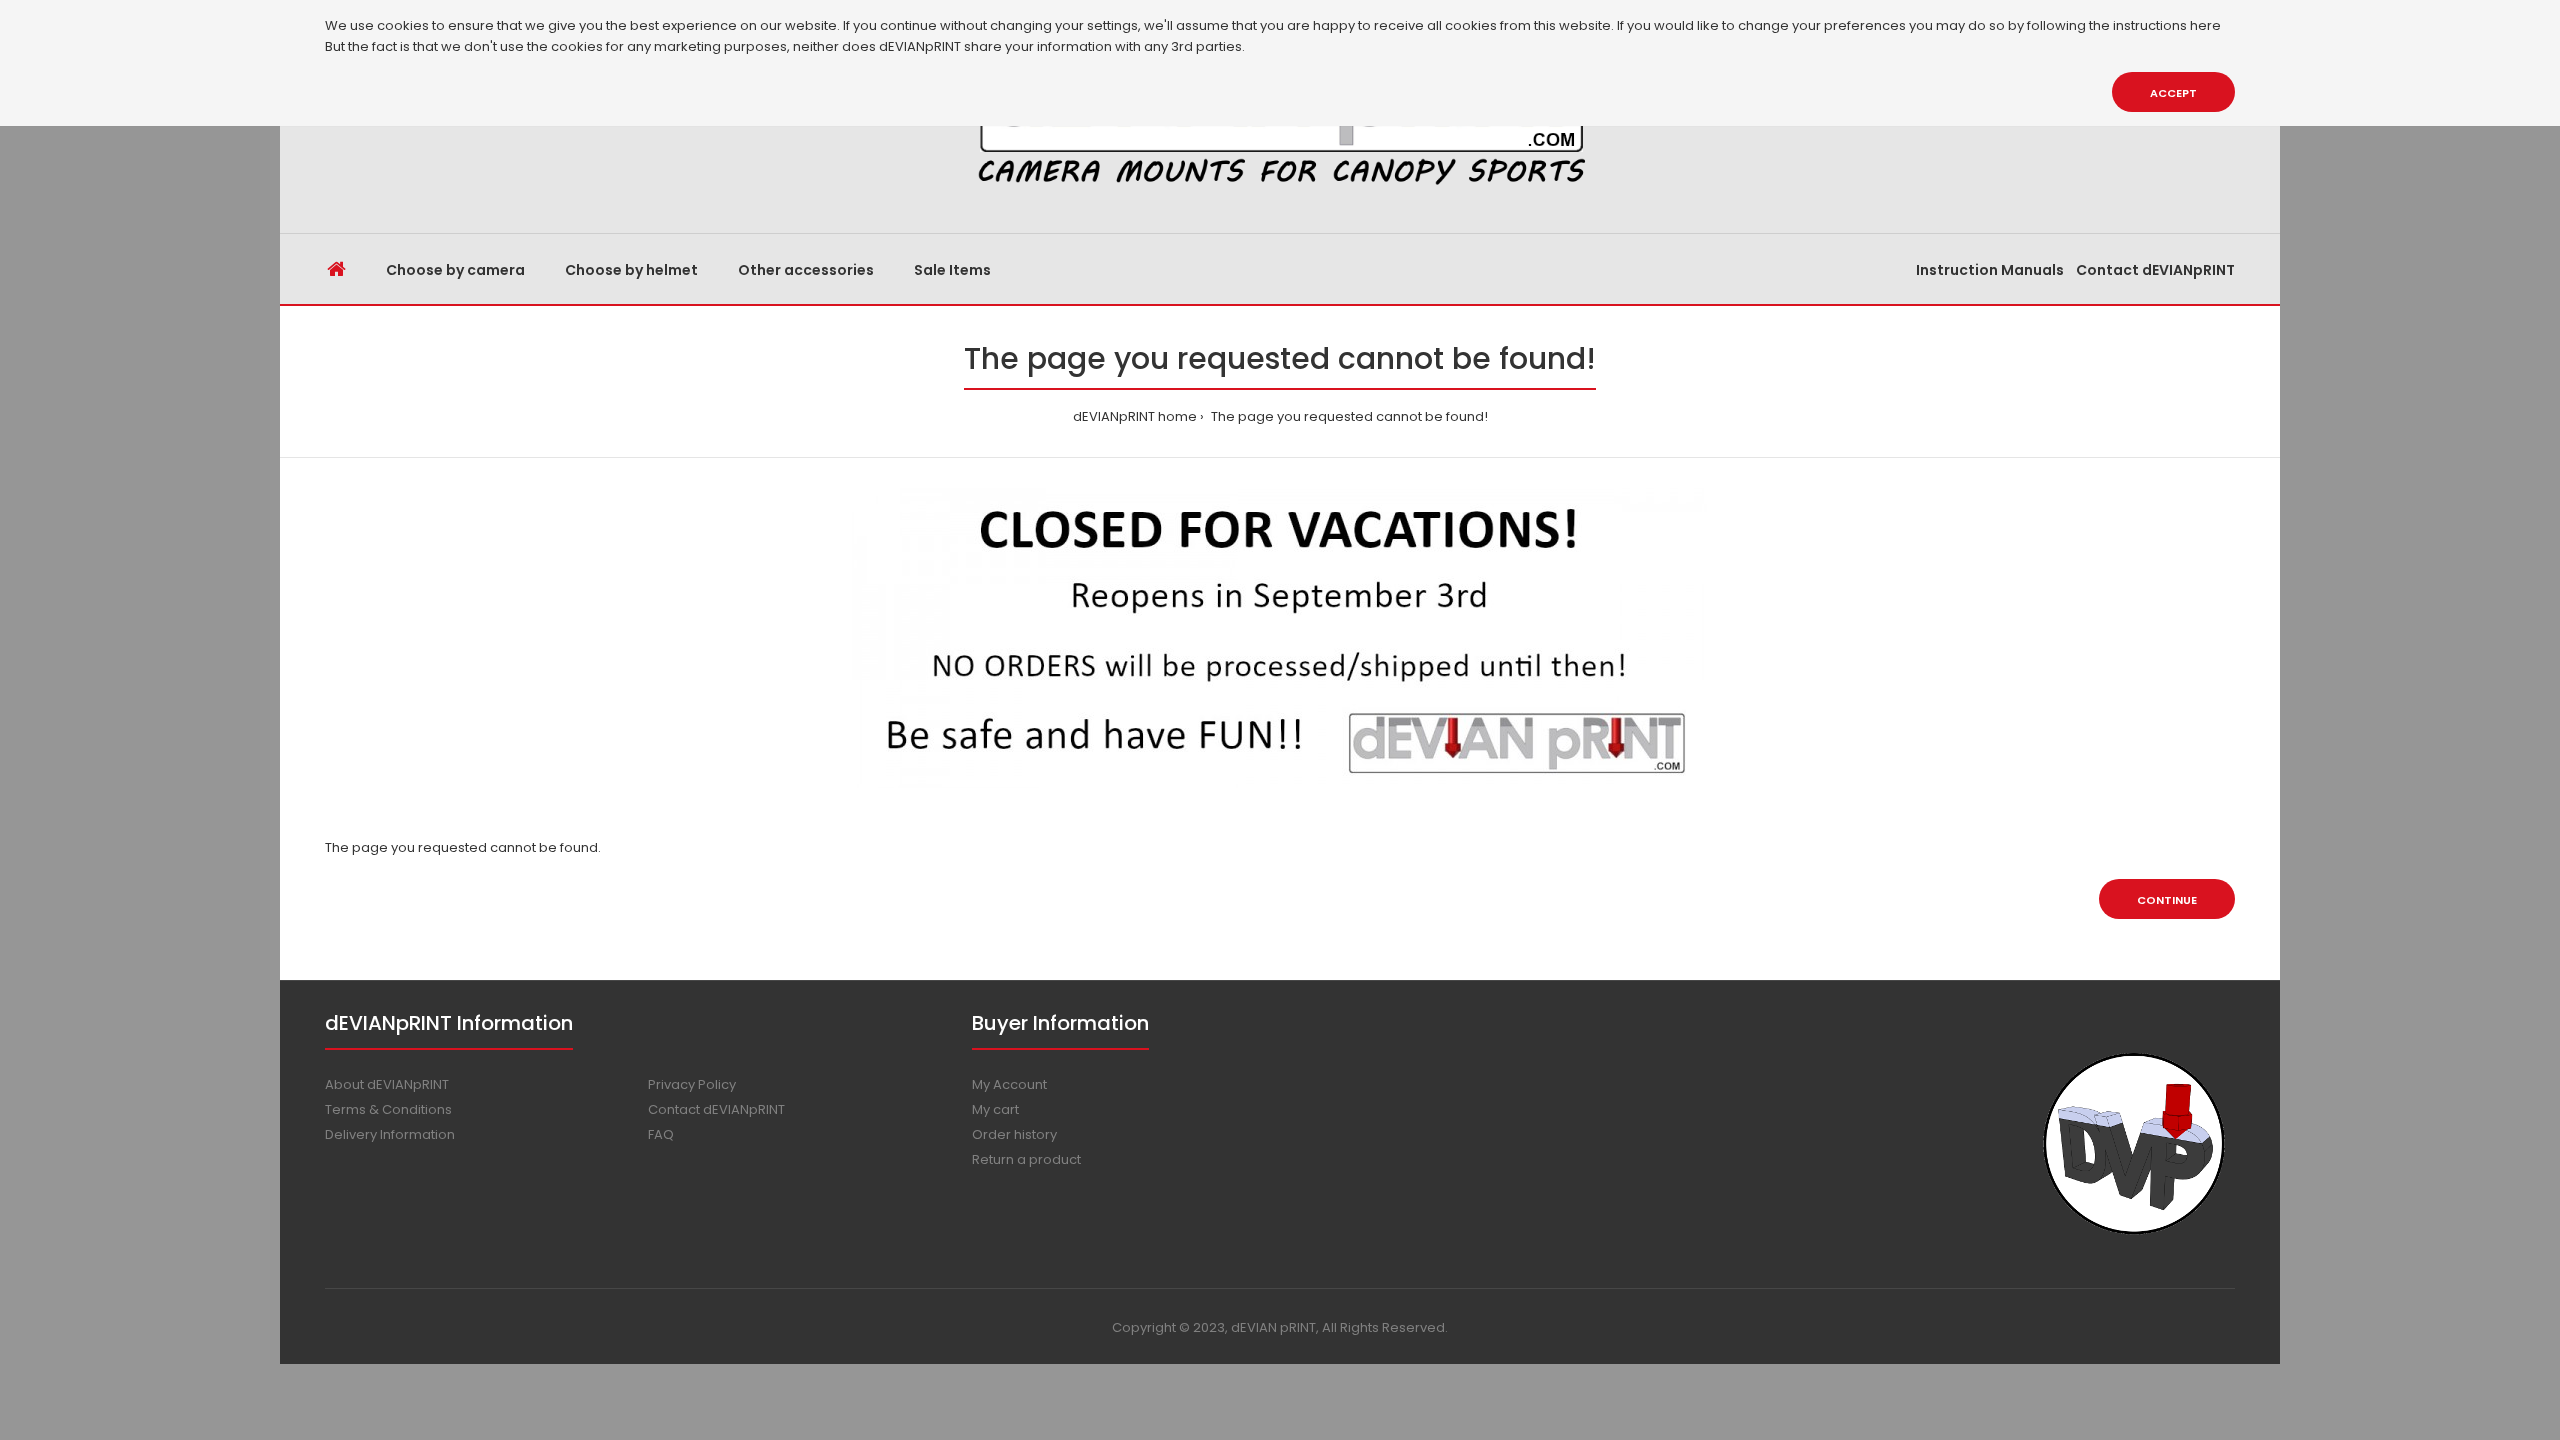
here (2205, 25)
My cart (995, 1109)
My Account (1009, 1084)
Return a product (1026, 1159)
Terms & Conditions (388, 1109)
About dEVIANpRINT (387, 1084)
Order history (1014, 1134)
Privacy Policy (692, 1084)
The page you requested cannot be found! (1348, 416)
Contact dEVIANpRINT (716, 1109)
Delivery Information (390, 1134)
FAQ (661, 1134)
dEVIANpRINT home (1135, 416)
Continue (2167, 900)
